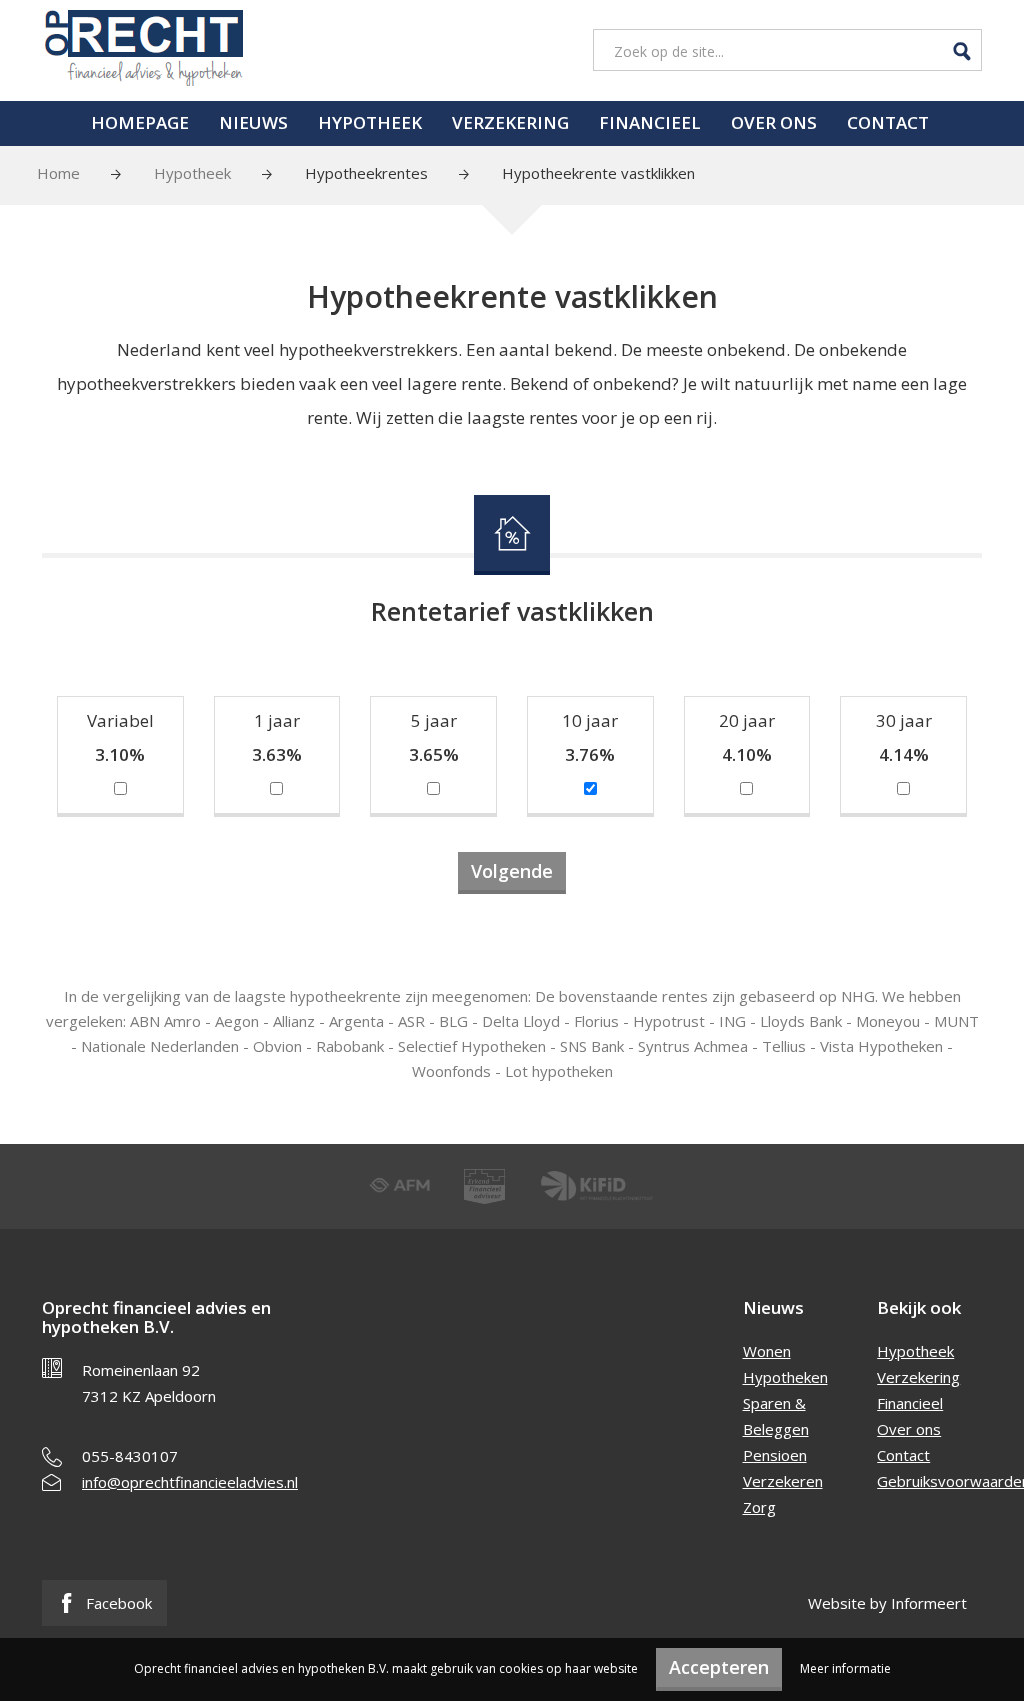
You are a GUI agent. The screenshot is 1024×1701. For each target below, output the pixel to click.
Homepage (140, 122)
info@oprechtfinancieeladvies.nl (190, 1482)
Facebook (117, 1603)
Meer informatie (845, 1668)
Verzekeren (783, 1481)
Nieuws (253, 122)
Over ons (774, 122)
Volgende (512, 871)
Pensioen (775, 1455)
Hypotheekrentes (366, 173)
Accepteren (719, 1667)
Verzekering (510, 122)
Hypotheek (370, 122)
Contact (888, 122)
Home (58, 173)
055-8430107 (130, 1456)
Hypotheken (785, 1377)
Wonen (767, 1351)
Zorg (759, 1507)
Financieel (650, 122)
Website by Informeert (887, 1603)
